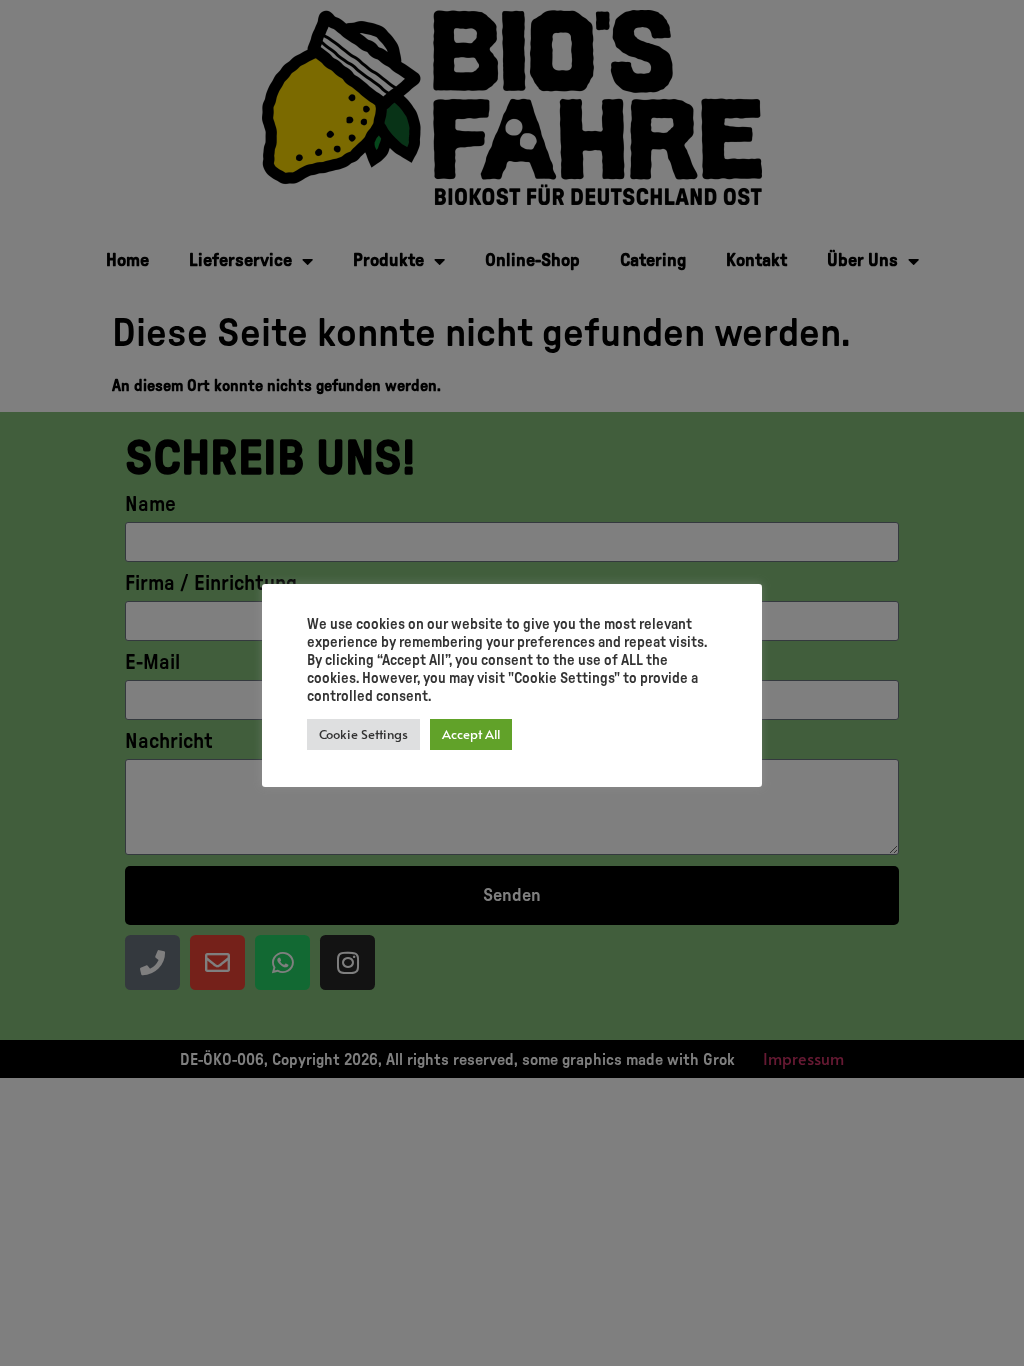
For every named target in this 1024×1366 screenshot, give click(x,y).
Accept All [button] (471, 734)
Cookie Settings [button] (363, 734)
